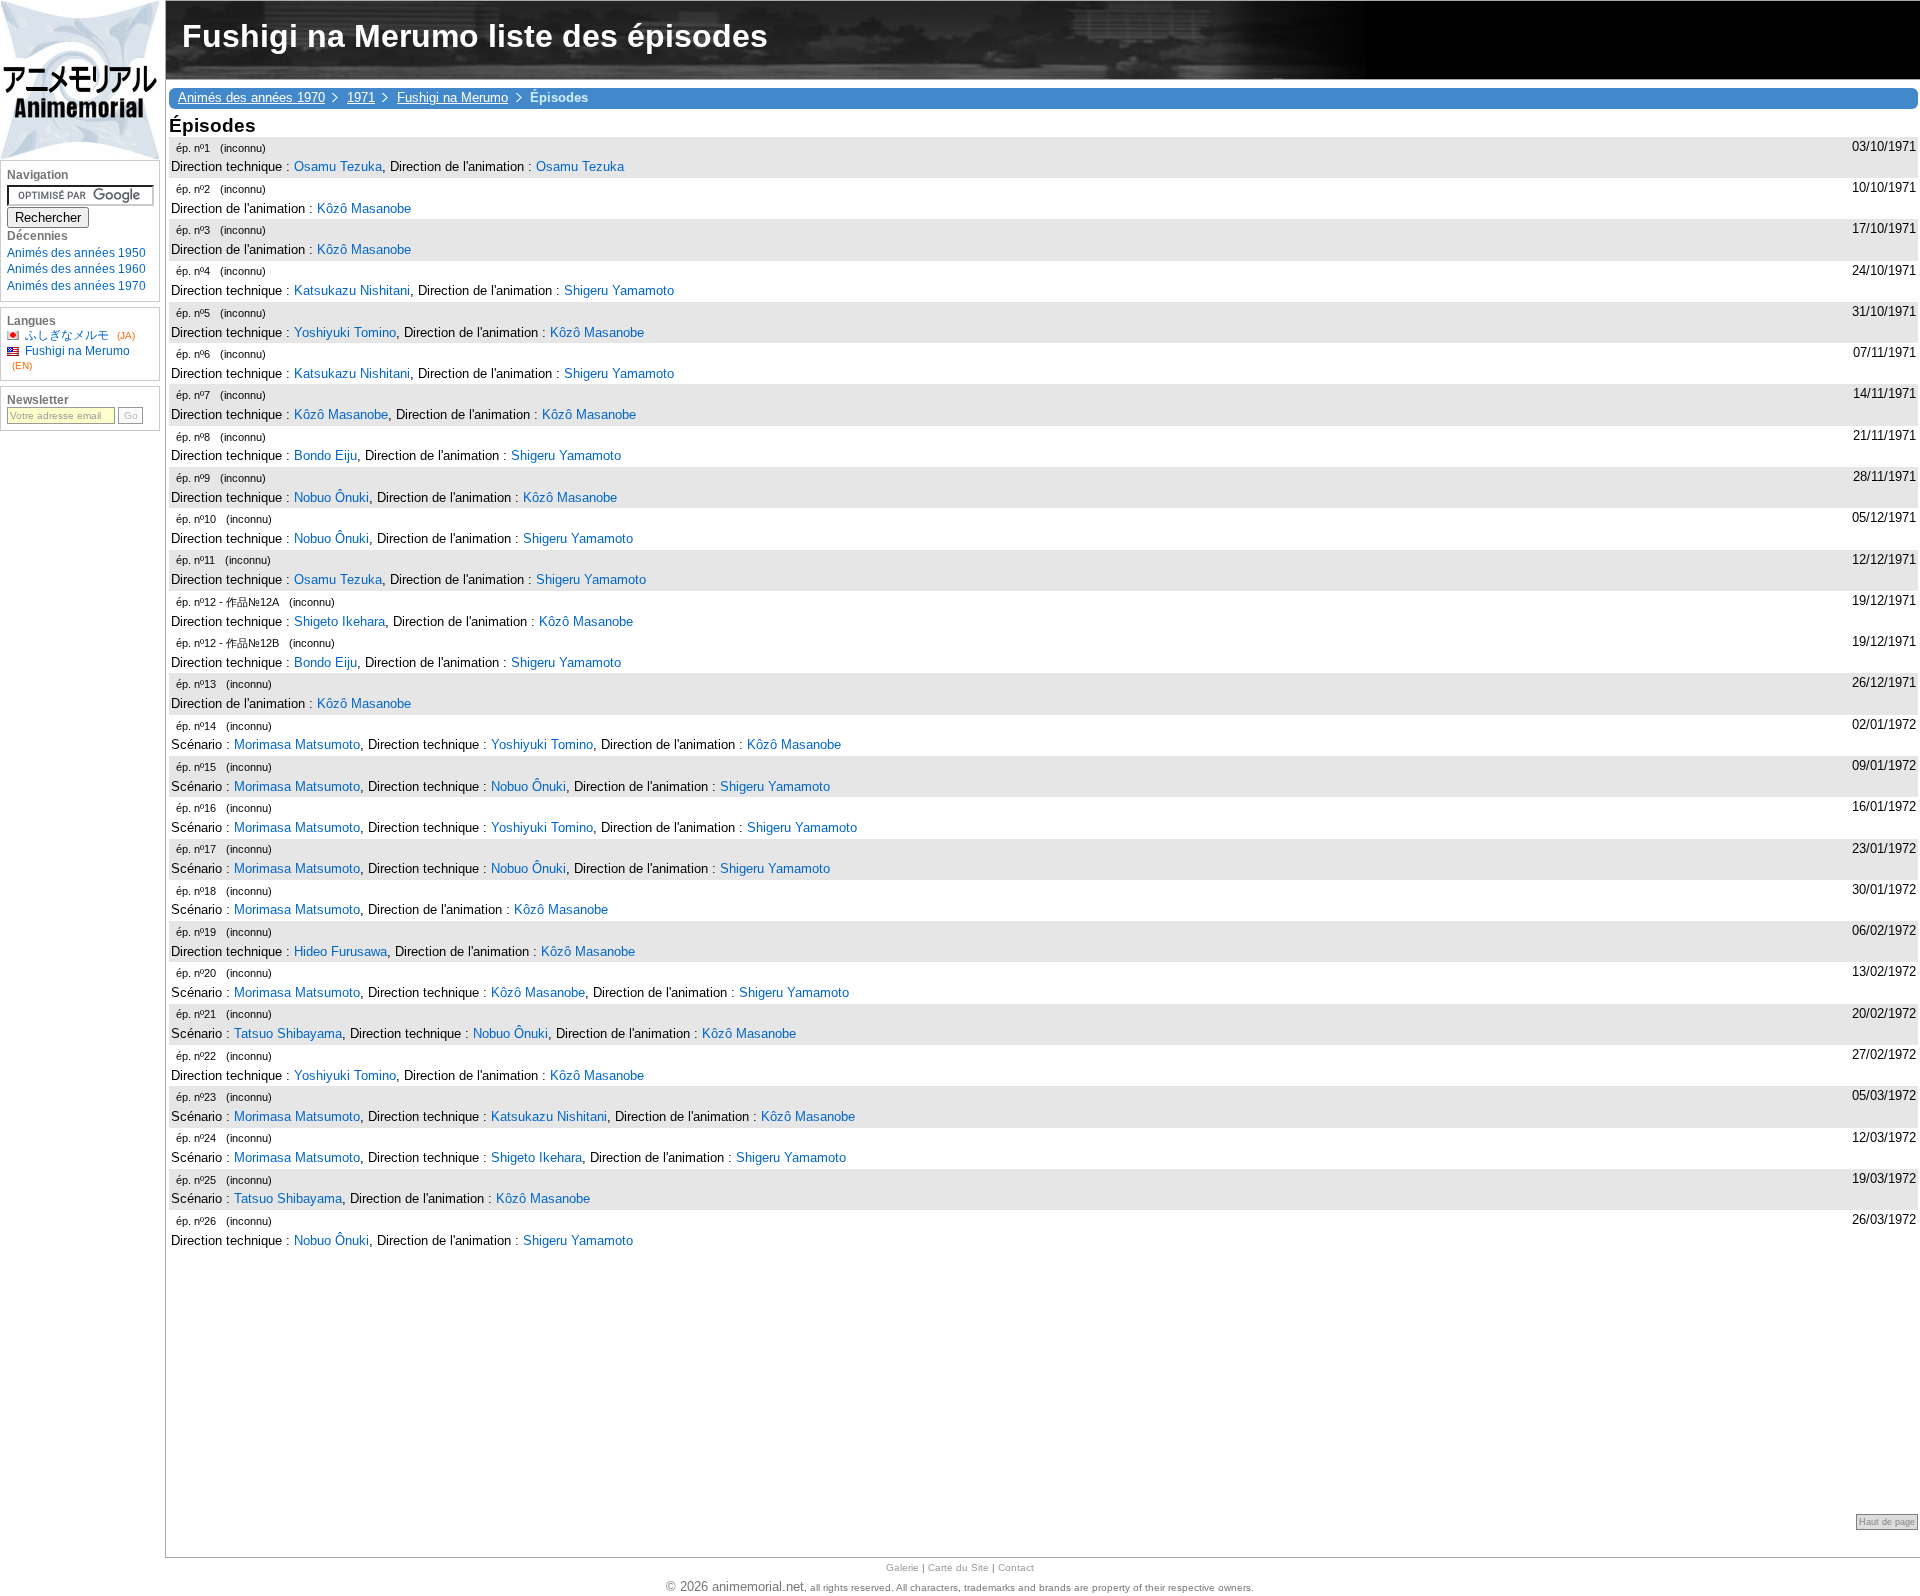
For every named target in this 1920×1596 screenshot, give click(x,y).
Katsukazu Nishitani (352, 290)
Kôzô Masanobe (364, 208)
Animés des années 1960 (76, 269)
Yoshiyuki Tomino (345, 332)
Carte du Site (958, 1567)
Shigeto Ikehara (339, 621)
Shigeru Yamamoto (619, 290)
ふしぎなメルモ (67, 335)
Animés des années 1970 (251, 97)
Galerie (902, 1567)
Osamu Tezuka (338, 166)
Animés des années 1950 (76, 253)
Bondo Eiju (325, 455)
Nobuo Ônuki (331, 497)
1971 (361, 97)
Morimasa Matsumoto (297, 744)
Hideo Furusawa (340, 951)
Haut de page (1887, 1522)
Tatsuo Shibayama (288, 1033)
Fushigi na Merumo (452, 97)
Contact (1016, 1567)
